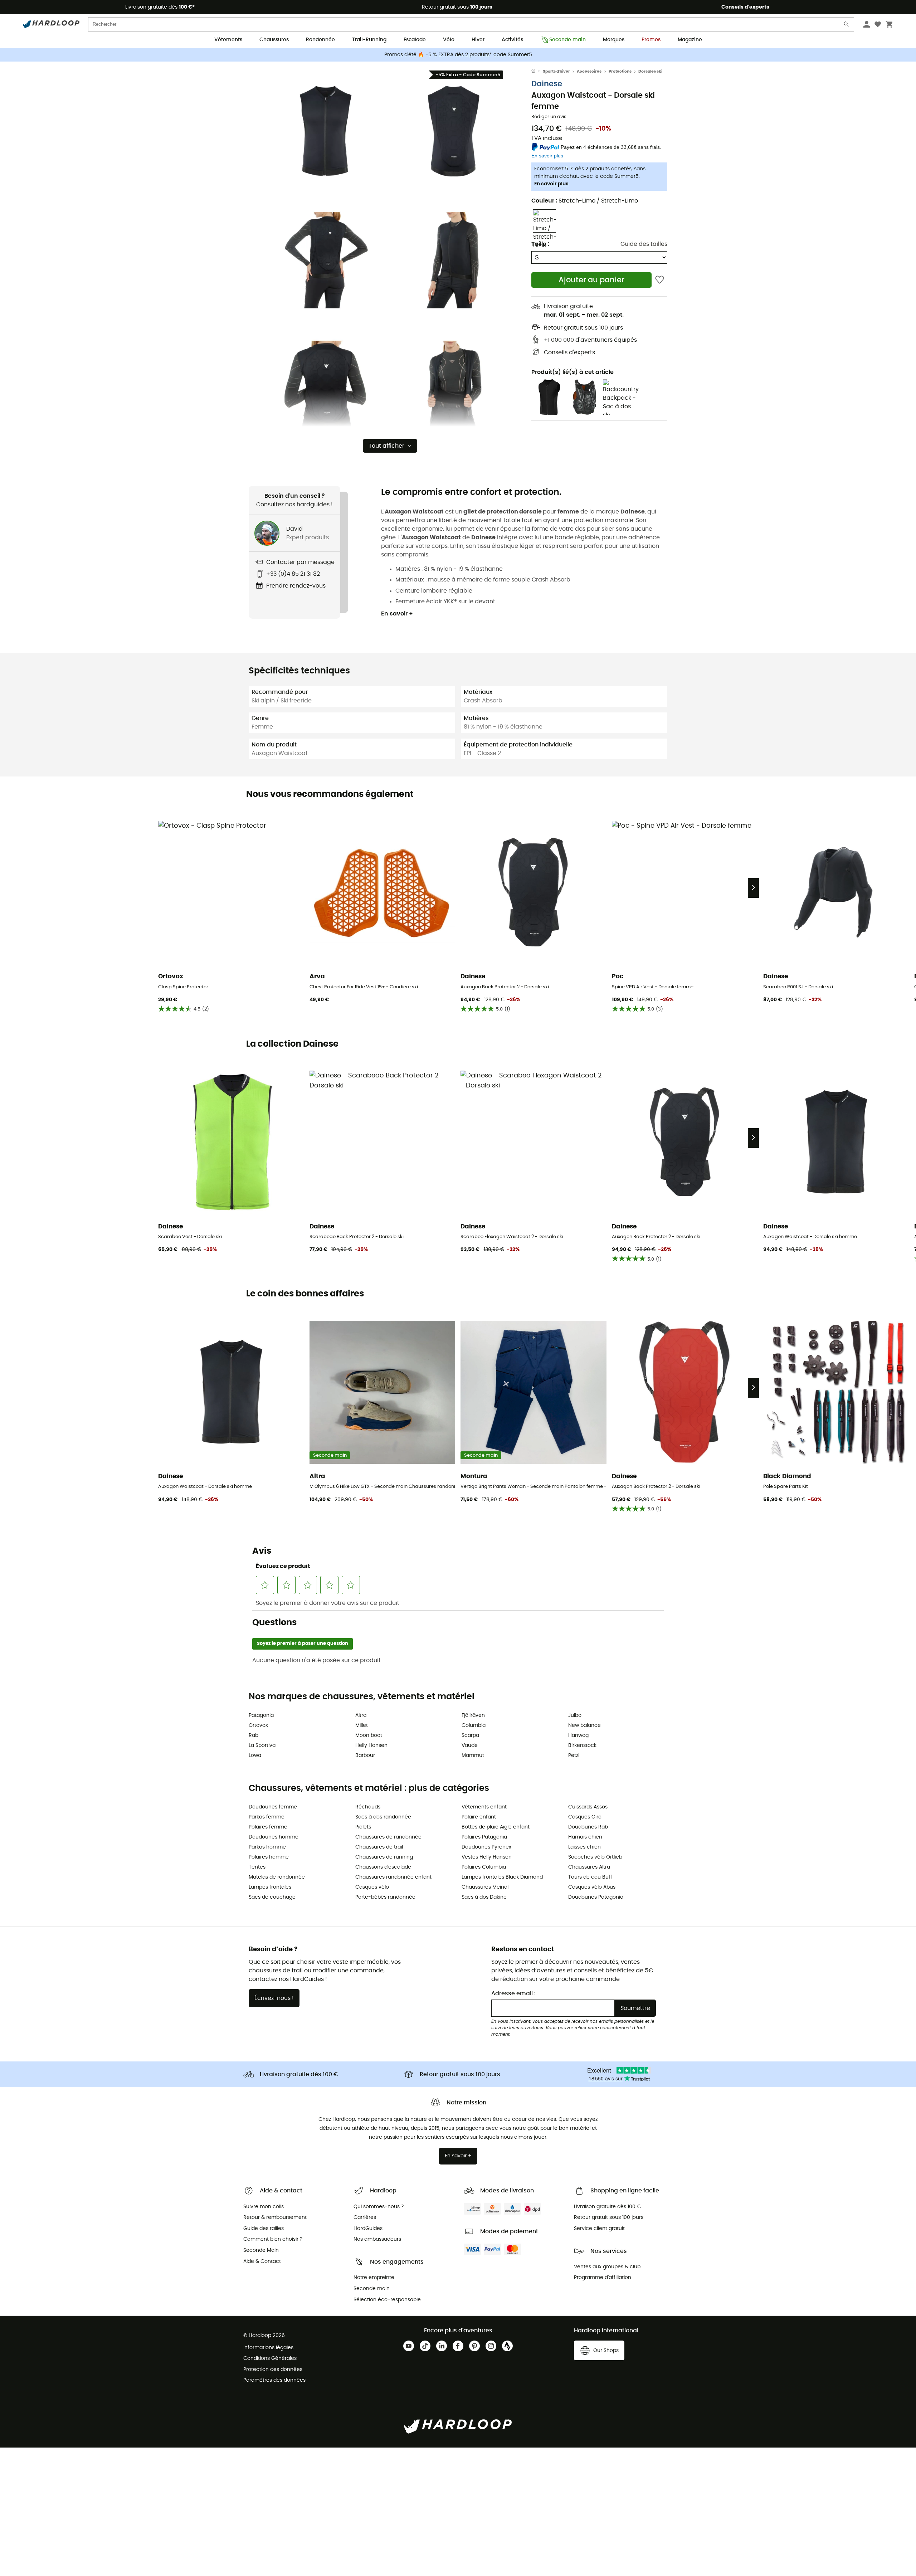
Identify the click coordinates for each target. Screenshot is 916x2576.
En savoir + (397, 614)
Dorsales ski (650, 71)
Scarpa (470, 1735)
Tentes (257, 1867)
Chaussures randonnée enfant (393, 1877)
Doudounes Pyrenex (486, 1847)
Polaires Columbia (484, 1867)
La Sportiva (262, 1745)
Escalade (415, 40)
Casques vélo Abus (592, 1887)
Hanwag (578, 1735)
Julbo (575, 1715)
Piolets (363, 1827)
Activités (512, 40)
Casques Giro (585, 1817)
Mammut (473, 1756)
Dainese (547, 84)
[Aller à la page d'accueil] (537, 72)
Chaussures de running (384, 1857)
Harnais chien (585, 1837)
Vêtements (228, 40)
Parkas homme (267, 1847)
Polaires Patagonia (484, 1837)
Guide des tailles (644, 244)
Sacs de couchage (272, 1897)
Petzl (574, 1756)
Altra (361, 1715)
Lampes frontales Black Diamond (502, 1877)
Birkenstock (582, 1745)
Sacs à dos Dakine (484, 1897)
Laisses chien (584, 1847)
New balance (584, 1725)
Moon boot (369, 1735)
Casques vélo (372, 1887)
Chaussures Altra (589, 1867)
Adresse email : (513, 1993)
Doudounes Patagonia (596, 1897)
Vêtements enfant (484, 1807)
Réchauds (368, 1807)
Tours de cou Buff (590, 1877)
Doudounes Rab (588, 1827)
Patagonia (261, 1715)
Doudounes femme (273, 1807)
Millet (362, 1725)
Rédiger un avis (549, 117)
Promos (651, 40)
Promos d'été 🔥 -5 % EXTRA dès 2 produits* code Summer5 (458, 55)
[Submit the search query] (847, 26)
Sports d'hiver (556, 71)
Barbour (365, 1756)
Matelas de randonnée (277, 1877)
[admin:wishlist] (660, 280)
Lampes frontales (270, 1887)
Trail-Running (369, 40)
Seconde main (567, 40)
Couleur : (585, 201)
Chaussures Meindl (485, 1887)
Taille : (540, 244)
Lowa (255, 1756)
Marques (614, 40)
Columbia (474, 1725)
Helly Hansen (371, 1745)
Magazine (690, 40)
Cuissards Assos (588, 1807)
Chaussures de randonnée (388, 1837)
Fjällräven (473, 1715)
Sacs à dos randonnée (383, 1817)
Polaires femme (268, 1827)
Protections (620, 71)
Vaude (470, 1745)
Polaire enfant (479, 1817)
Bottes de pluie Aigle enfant (496, 1827)
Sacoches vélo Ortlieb (595, 1857)
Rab (254, 1735)
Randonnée (320, 40)
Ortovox (258, 1725)
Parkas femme (267, 1817)
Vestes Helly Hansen (487, 1857)
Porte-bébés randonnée (385, 1897)
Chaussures (274, 40)
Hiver (478, 40)
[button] (326, 131)
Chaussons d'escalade (383, 1867)
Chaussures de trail (379, 1847)
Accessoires (589, 71)
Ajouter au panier (591, 280)
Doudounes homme (274, 1837)
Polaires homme (269, 1857)
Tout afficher (386, 446)
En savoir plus (551, 184)
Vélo (449, 40)
